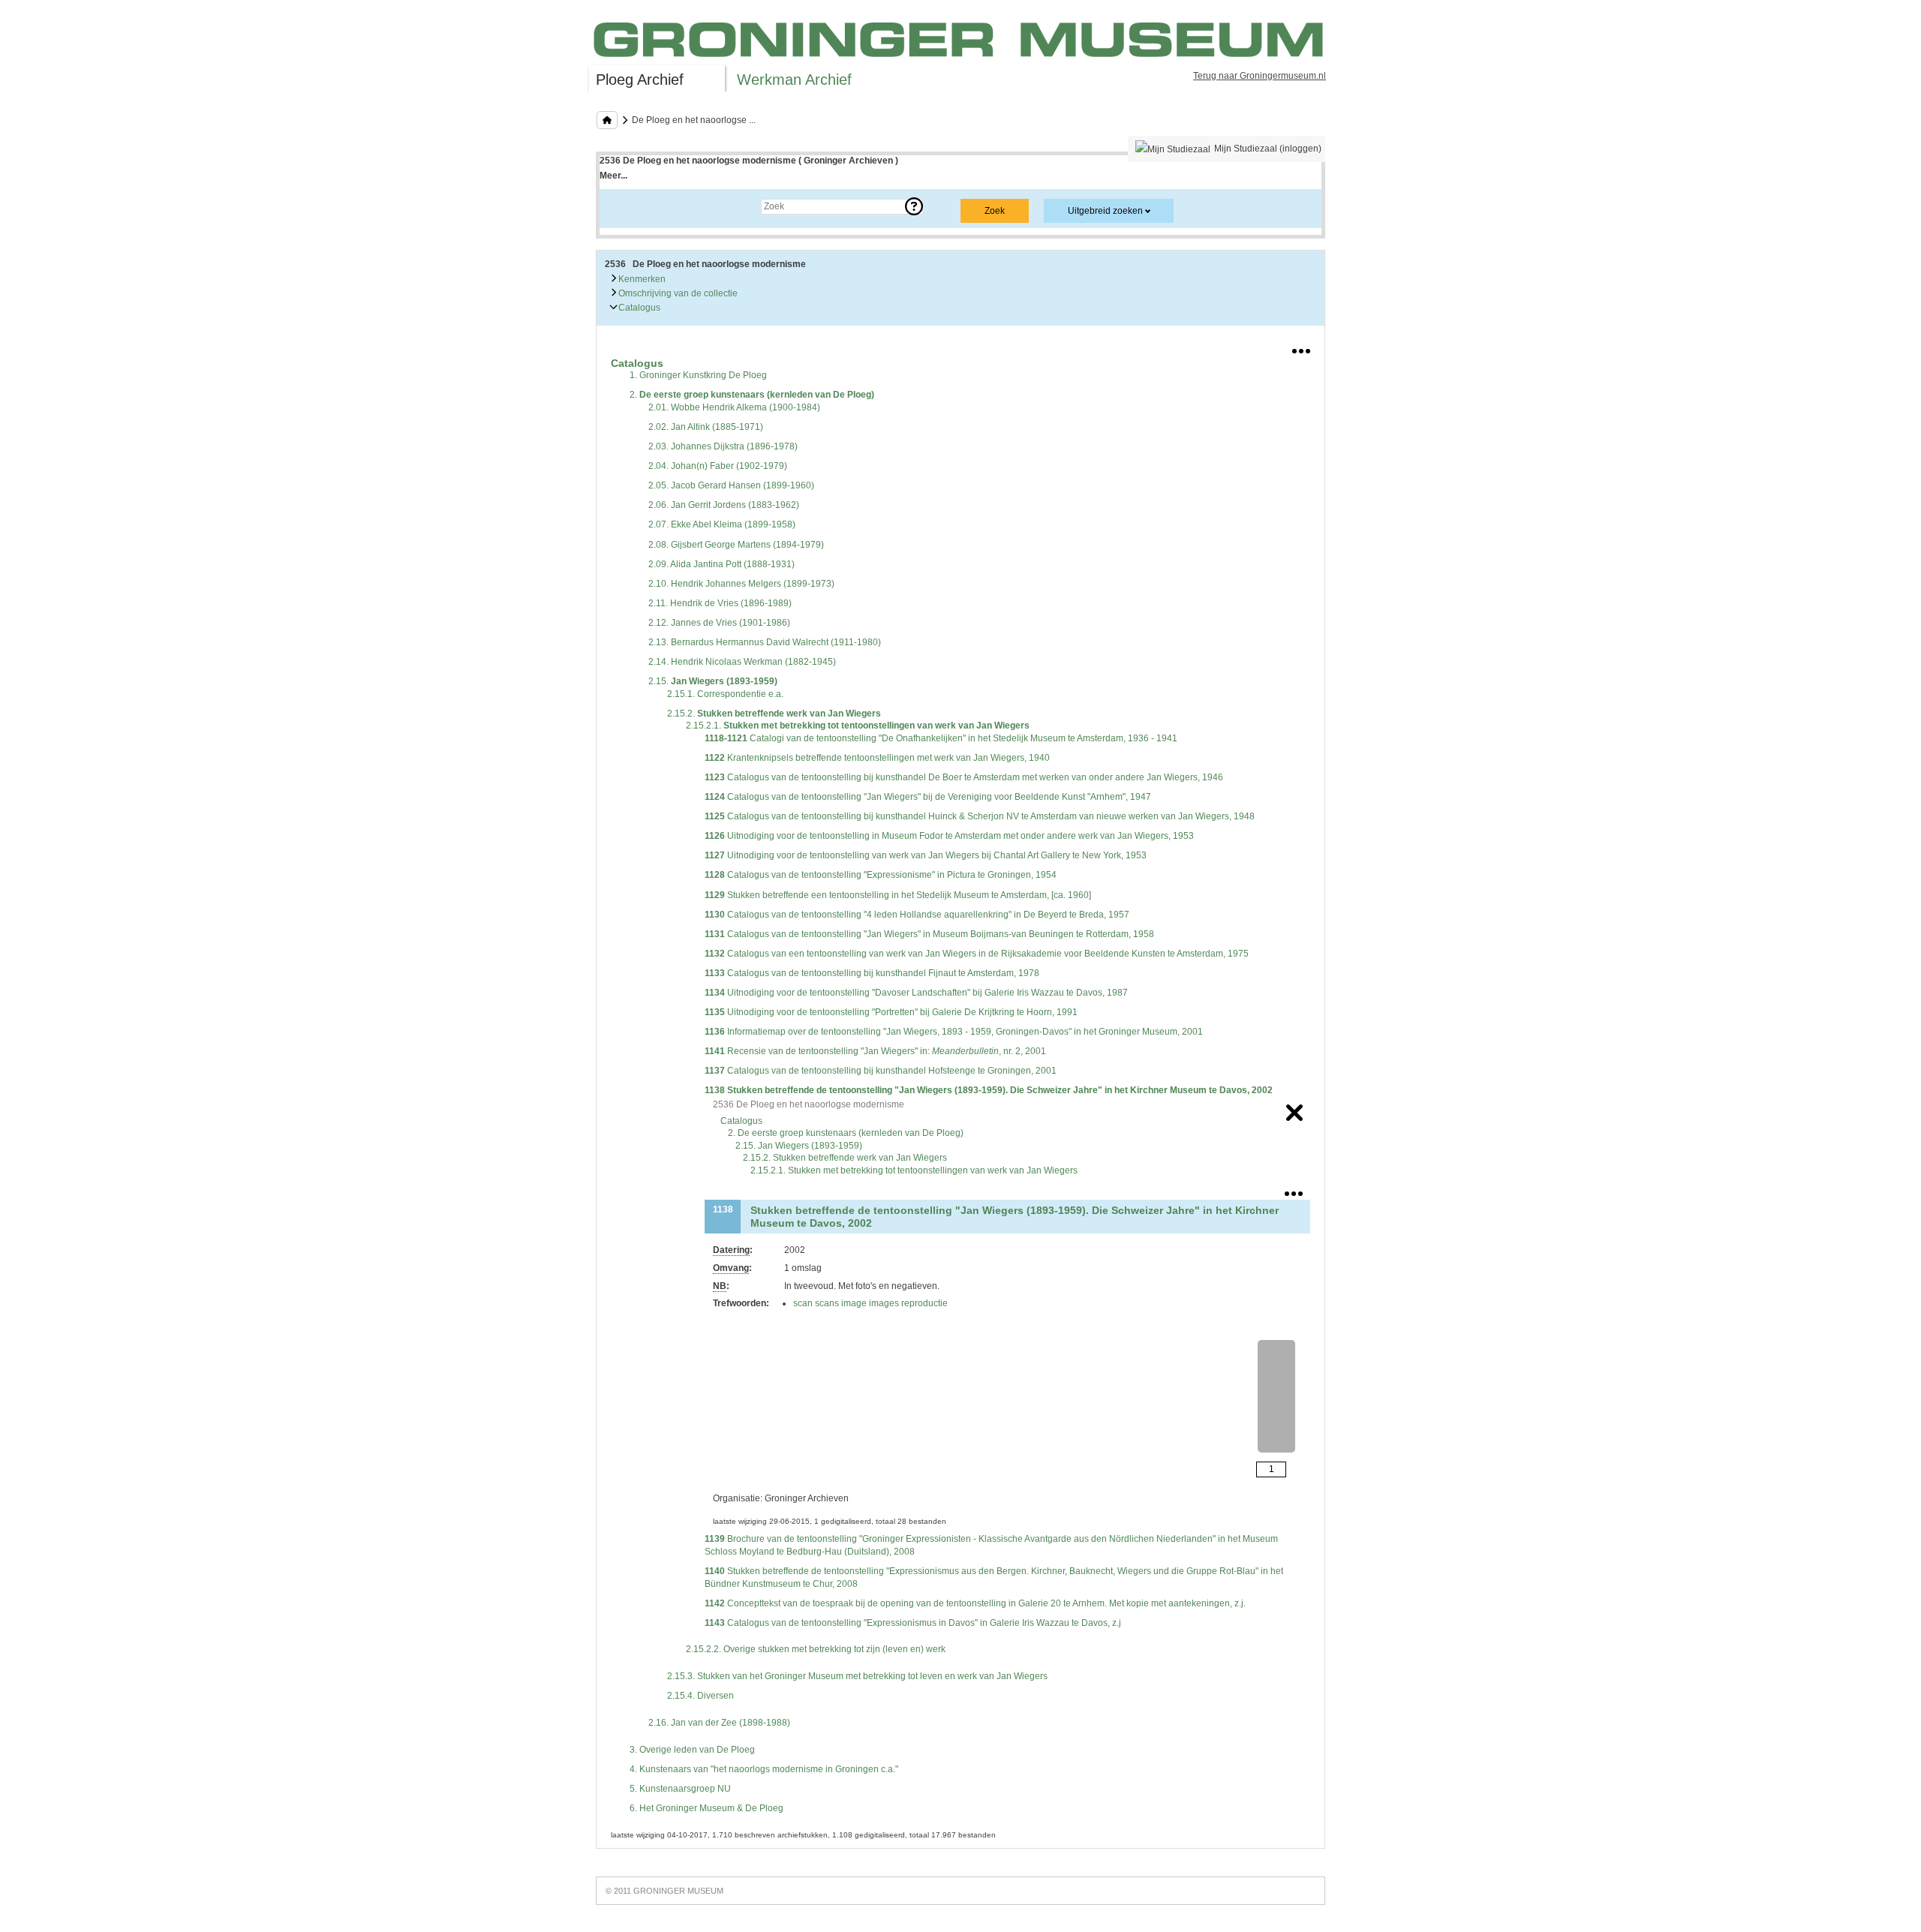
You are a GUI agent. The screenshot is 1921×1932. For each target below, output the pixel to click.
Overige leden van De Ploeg (692, 1750)
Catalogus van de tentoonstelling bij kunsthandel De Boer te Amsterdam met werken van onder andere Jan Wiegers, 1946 (964, 777)
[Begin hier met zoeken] (607, 120)
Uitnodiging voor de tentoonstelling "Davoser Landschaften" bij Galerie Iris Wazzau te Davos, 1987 (916, 993)
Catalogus (638, 308)
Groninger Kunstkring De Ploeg (698, 375)
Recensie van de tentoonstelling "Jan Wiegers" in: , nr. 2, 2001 (875, 1051)
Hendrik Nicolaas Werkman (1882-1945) (742, 662)
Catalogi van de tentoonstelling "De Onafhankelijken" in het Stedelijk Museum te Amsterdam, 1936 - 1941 (941, 738)
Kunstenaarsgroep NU (680, 1789)
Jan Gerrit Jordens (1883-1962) (724, 505)
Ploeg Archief (640, 80)
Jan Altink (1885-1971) (706, 427)
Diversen (700, 1696)
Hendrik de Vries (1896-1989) (720, 603)
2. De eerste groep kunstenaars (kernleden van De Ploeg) (846, 1133)
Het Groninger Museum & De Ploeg (706, 1808)
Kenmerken (641, 279)
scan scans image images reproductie (870, 1303)
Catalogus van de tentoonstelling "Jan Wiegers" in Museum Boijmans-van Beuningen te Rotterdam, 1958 (929, 934)
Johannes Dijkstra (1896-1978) (723, 446)
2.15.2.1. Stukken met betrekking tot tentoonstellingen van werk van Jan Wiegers (914, 1170)
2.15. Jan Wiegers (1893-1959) (799, 1146)
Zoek (625, 206)
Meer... (613, 176)
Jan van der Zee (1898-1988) (719, 1723)
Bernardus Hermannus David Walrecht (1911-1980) (765, 642)
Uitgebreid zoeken (1105, 211)
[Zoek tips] (914, 206)
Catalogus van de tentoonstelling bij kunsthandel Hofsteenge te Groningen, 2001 (881, 1071)
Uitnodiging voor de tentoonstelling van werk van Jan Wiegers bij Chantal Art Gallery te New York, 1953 (926, 855)
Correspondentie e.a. (725, 694)
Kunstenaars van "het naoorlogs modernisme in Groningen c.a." (764, 1769)
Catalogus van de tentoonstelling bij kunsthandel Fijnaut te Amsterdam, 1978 (872, 973)
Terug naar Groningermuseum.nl (1260, 76)
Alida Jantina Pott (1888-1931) (722, 564)
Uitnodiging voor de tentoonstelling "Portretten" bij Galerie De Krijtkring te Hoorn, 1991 (891, 1012)
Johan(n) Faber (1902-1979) (718, 466)
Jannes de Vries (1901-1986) (719, 623)
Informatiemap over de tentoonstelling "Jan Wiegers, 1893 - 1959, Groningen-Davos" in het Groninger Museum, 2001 (954, 1032)
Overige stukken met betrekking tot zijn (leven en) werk (816, 1649)
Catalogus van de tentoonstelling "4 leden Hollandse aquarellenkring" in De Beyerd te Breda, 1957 (917, 915)
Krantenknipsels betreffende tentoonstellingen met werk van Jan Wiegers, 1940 (877, 758)
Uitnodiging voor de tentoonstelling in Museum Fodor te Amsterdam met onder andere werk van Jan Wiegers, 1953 (949, 836)
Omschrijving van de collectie (677, 293)
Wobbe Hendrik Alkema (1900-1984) (734, 407)
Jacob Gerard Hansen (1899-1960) (731, 485)
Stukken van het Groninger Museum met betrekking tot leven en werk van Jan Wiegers (857, 1676)
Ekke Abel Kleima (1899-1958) (722, 524)
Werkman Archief (794, 80)
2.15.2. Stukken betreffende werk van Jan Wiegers (845, 1158)
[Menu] (1301, 348)
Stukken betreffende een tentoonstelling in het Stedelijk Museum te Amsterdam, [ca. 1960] (898, 895)
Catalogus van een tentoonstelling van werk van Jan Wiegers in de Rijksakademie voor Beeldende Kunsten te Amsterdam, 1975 (977, 954)
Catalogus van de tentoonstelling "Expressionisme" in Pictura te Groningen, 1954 (881, 875)
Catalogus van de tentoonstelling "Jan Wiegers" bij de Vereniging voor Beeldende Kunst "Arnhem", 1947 (928, 797)
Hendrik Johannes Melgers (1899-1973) (741, 584)
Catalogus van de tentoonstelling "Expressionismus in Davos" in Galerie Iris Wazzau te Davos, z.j (913, 1623)
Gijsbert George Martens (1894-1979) (736, 545)
